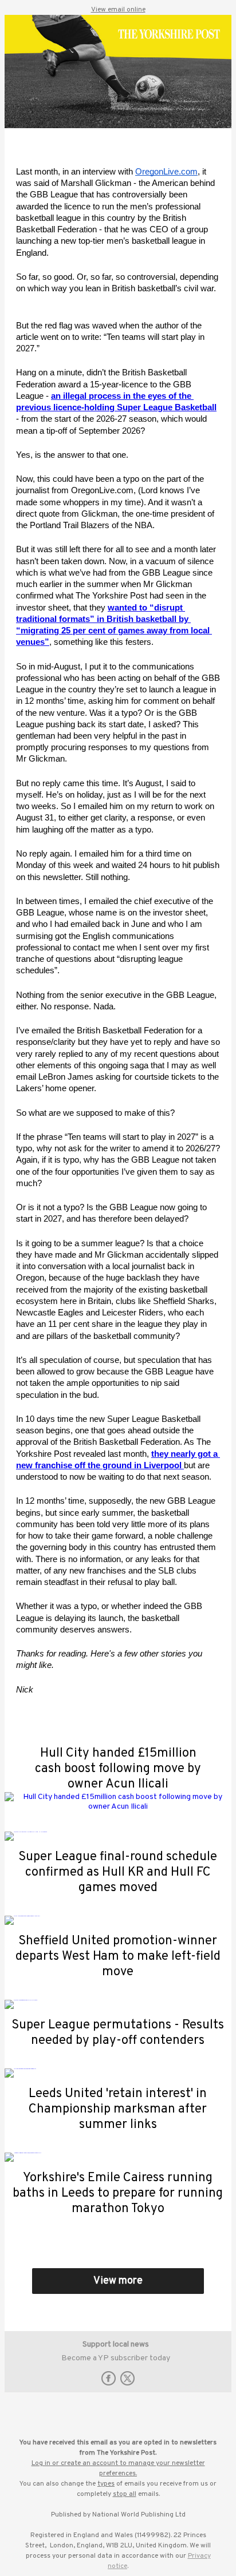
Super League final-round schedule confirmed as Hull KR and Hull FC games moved (118, 1872)
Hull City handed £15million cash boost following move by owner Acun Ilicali (118, 1769)
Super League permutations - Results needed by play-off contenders (118, 2033)
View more (118, 2281)
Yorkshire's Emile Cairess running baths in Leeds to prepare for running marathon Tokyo (118, 2193)
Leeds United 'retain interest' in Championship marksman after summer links (118, 2109)
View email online (118, 10)
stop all (125, 2494)
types (106, 2484)
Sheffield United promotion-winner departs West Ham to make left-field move (118, 1957)
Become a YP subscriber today (116, 2358)
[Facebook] (109, 2383)
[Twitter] (127, 2383)
